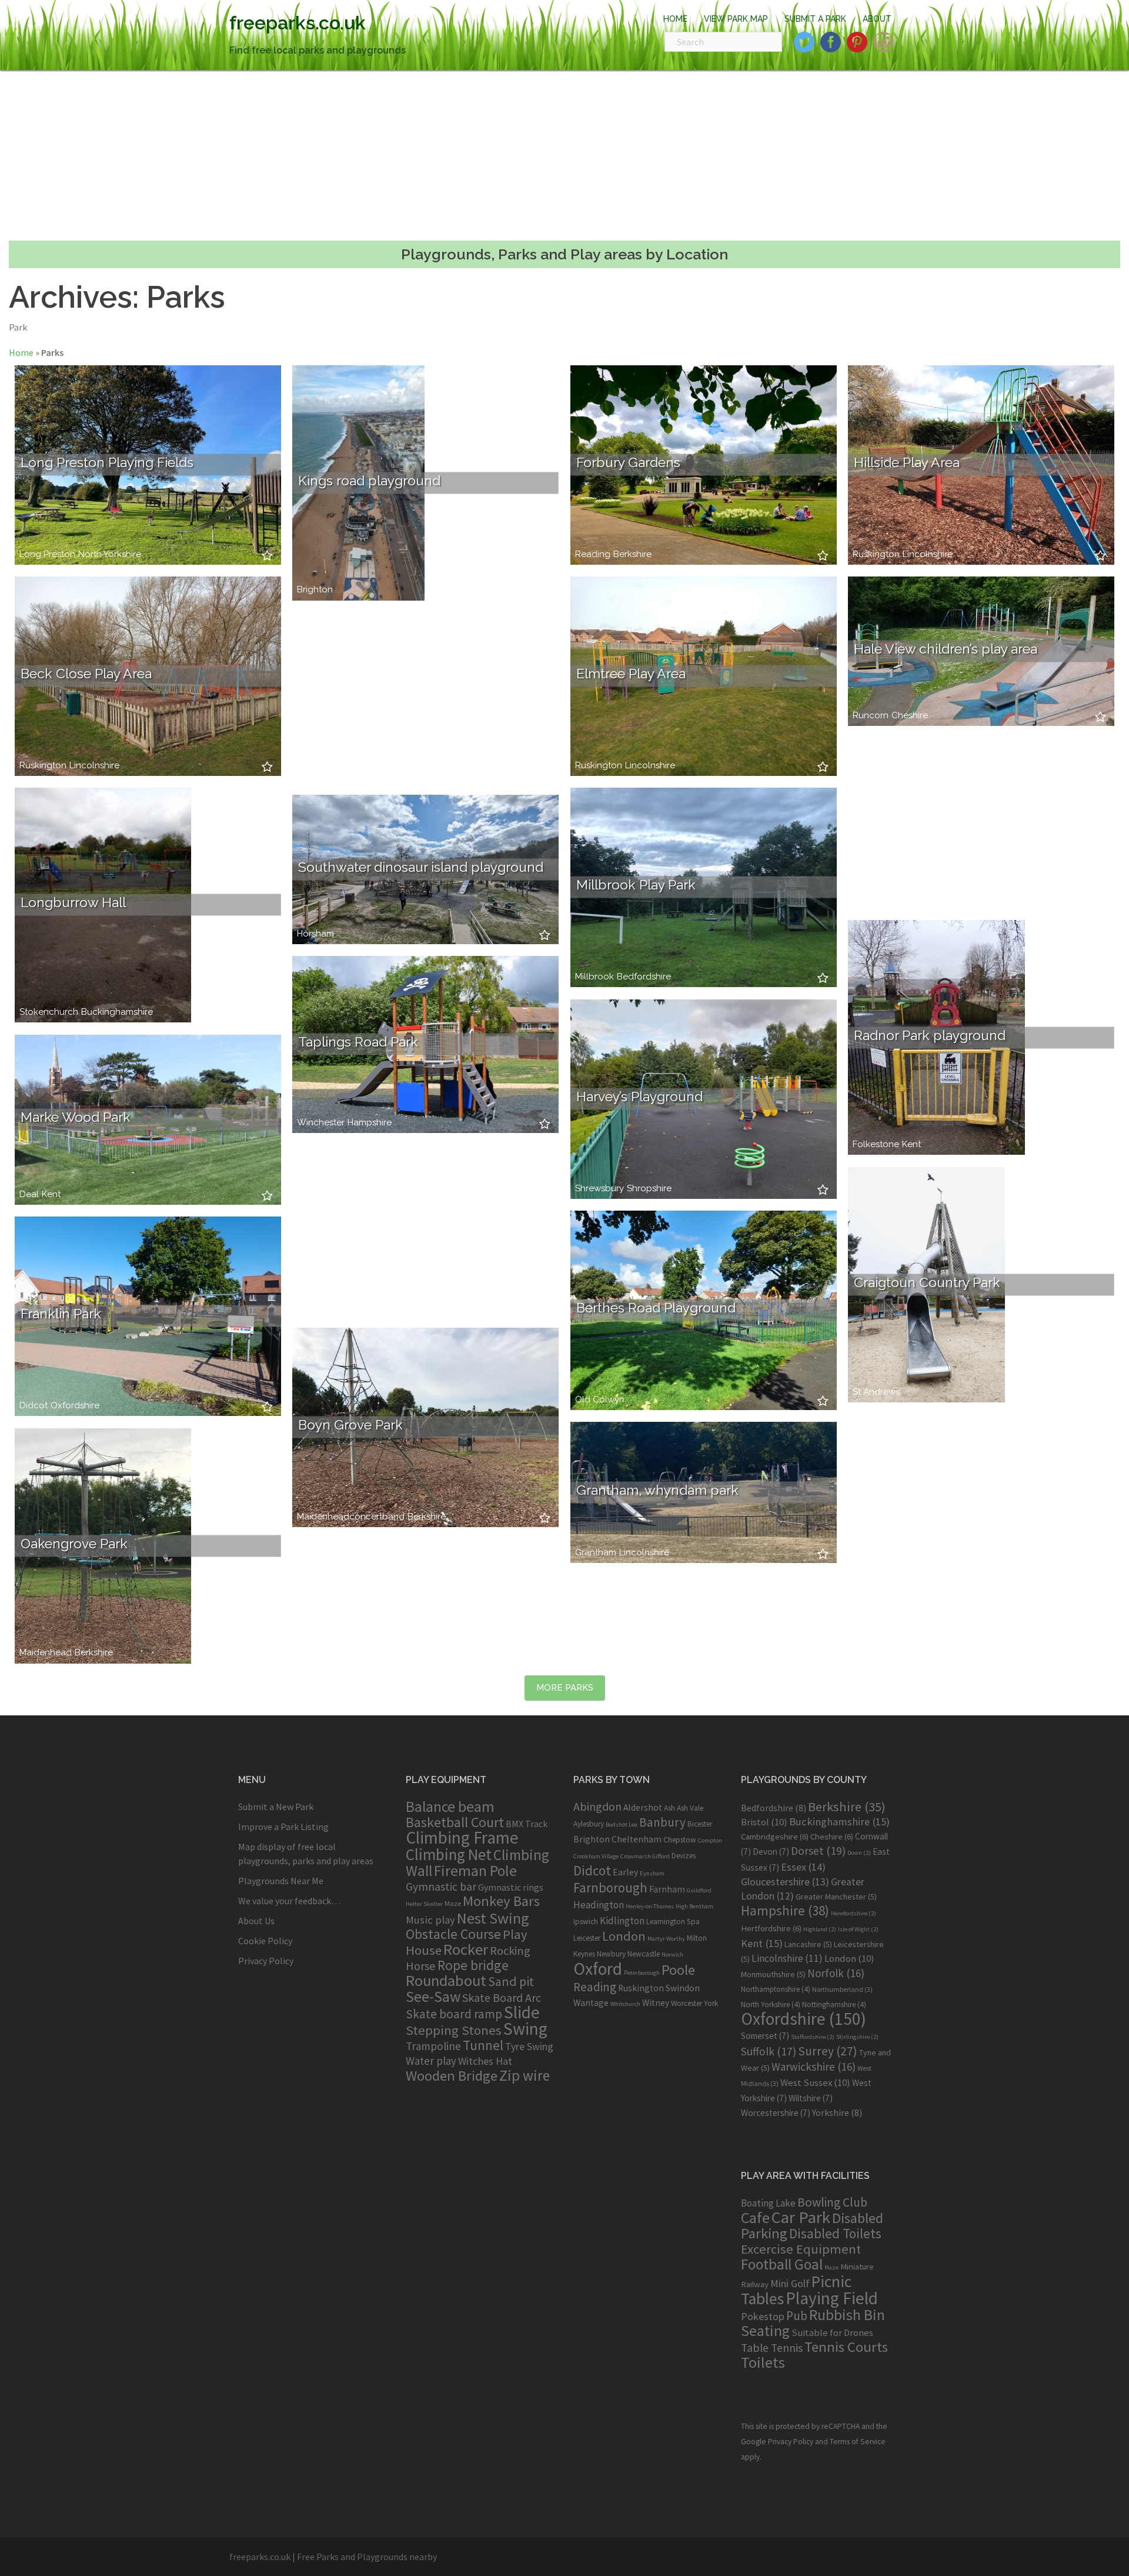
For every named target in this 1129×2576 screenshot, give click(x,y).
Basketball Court (455, 1822)
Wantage (591, 2003)
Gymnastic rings (511, 1887)
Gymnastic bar (441, 1887)
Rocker (466, 1949)
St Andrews (876, 1392)
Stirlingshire (857, 2037)
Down (859, 1853)
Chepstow (680, 1840)
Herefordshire (854, 1913)
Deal (29, 1194)
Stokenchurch (49, 1012)
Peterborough (642, 1973)
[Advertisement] (564, 155)
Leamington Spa (673, 1922)
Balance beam (450, 1807)
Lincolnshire (928, 554)
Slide (522, 2012)
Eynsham (652, 1873)
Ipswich (586, 1922)
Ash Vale (690, 1808)
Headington (599, 1905)
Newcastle (644, 1954)
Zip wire (525, 2075)
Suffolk (769, 2051)
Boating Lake (768, 2203)
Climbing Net (449, 1854)
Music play (430, 1920)
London (624, 1936)
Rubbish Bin (847, 2315)
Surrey (828, 2051)
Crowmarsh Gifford (645, 1856)
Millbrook (594, 977)
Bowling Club (832, 2202)
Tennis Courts (846, 2347)
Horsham (315, 934)
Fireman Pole (475, 1871)
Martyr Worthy (666, 1939)
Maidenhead (46, 1653)
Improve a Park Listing (283, 1827)
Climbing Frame (462, 1837)
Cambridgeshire (775, 1837)
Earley (625, 1872)
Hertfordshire (771, 1928)
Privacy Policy (266, 1961)
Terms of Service (858, 2442)
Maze (453, 1903)
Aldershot (643, 1807)
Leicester (587, 1938)
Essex (803, 1867)
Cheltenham (637, 1839)
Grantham (596, 1553)
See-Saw (433, 1997)
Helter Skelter (424, 1904)
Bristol (764, 1822)
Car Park (801, 2217)
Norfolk (836, 1973)
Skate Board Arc (502, 1997)
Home (21, 352)
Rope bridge (473, 1965)
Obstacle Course (453, 1934)
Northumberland (842, 1989)
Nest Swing (493, 1918)
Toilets (763, 2362)
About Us (256, 1921)
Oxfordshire (75, 1406)
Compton (710, 1840)
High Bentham (694, 1906)
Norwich (672, 1955)
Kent (51, 1194)
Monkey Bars (501, 1901)
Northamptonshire (776, 1989)
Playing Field (832, 2298)
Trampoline (433, 2046)
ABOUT (877, 19)
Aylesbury (589, 1824)
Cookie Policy (265, 1941)
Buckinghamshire (117, 1012)
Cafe (755, 2217)
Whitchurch (625, 2004)
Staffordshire (813, 2037)
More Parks (565, 1688)
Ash (669, 1808)
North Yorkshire (110, 554)
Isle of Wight (858, 1929)
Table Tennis (772, 2348)
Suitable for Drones (832, 2333)
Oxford (598, 1969)
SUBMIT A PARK (815, 19)
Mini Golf (790, 2283)
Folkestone (876, 1144)
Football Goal (782, 2264)
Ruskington (876, 554)
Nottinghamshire (834, 2005)
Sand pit (511, 1981)
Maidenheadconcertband (351, 1517)
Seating (765, 2330)
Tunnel (483, 2045)
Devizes (684, 1856)
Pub (797, 2316)
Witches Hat (485, 2061)
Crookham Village (596, 1856)
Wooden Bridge (452, 2076)
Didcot (34, 1406)
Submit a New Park (276, 1807)
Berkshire (632, 554)
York (711, 2003)
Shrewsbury (599, 1189)
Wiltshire (811, 2098)
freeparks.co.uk (298, 23)
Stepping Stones (454, 2030)
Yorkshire (837, 2112)
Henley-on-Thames (650, 1906)
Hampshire (370, 1123)
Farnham (667, 1889)
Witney (656, 2003)
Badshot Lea (622, 1824)
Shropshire (649, 1189)
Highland (820, 1929)
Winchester (321, 1123)
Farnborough (610, 1887)
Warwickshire (814, 2067)
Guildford (699, 1890)
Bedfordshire (644, 977)
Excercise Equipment (801, 2249)
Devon (771, 1852)
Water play (431, 2061)
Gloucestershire (785, 1882)
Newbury (611, 1954)
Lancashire (808, 1944)
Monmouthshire (773, 1974)
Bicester (700, 1824)
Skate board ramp (454, 2014)
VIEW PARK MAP (736, 19)
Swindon (683, 1988)
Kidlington (622, 1921)
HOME (675, 19)
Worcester (687, 2003)
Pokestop (763, 2316)
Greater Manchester (836, 1897)
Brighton (315, 590)
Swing (525, 2029)
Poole (678, 1970)
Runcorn (871, 716)
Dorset (818, 1851)
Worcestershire (776, 2113)
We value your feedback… (289, 1901)
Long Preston (47, 554)
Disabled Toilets (835, 2233)
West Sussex (815, 2082)
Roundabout (446, 1980)
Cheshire (910, 716)
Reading (593, 554)
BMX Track (527, 1824)
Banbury (662, 1822)
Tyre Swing (529, 2047)
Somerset (765, 2036)
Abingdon (597, 1806)
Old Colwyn (600, 1400)
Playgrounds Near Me (281, 1881)
